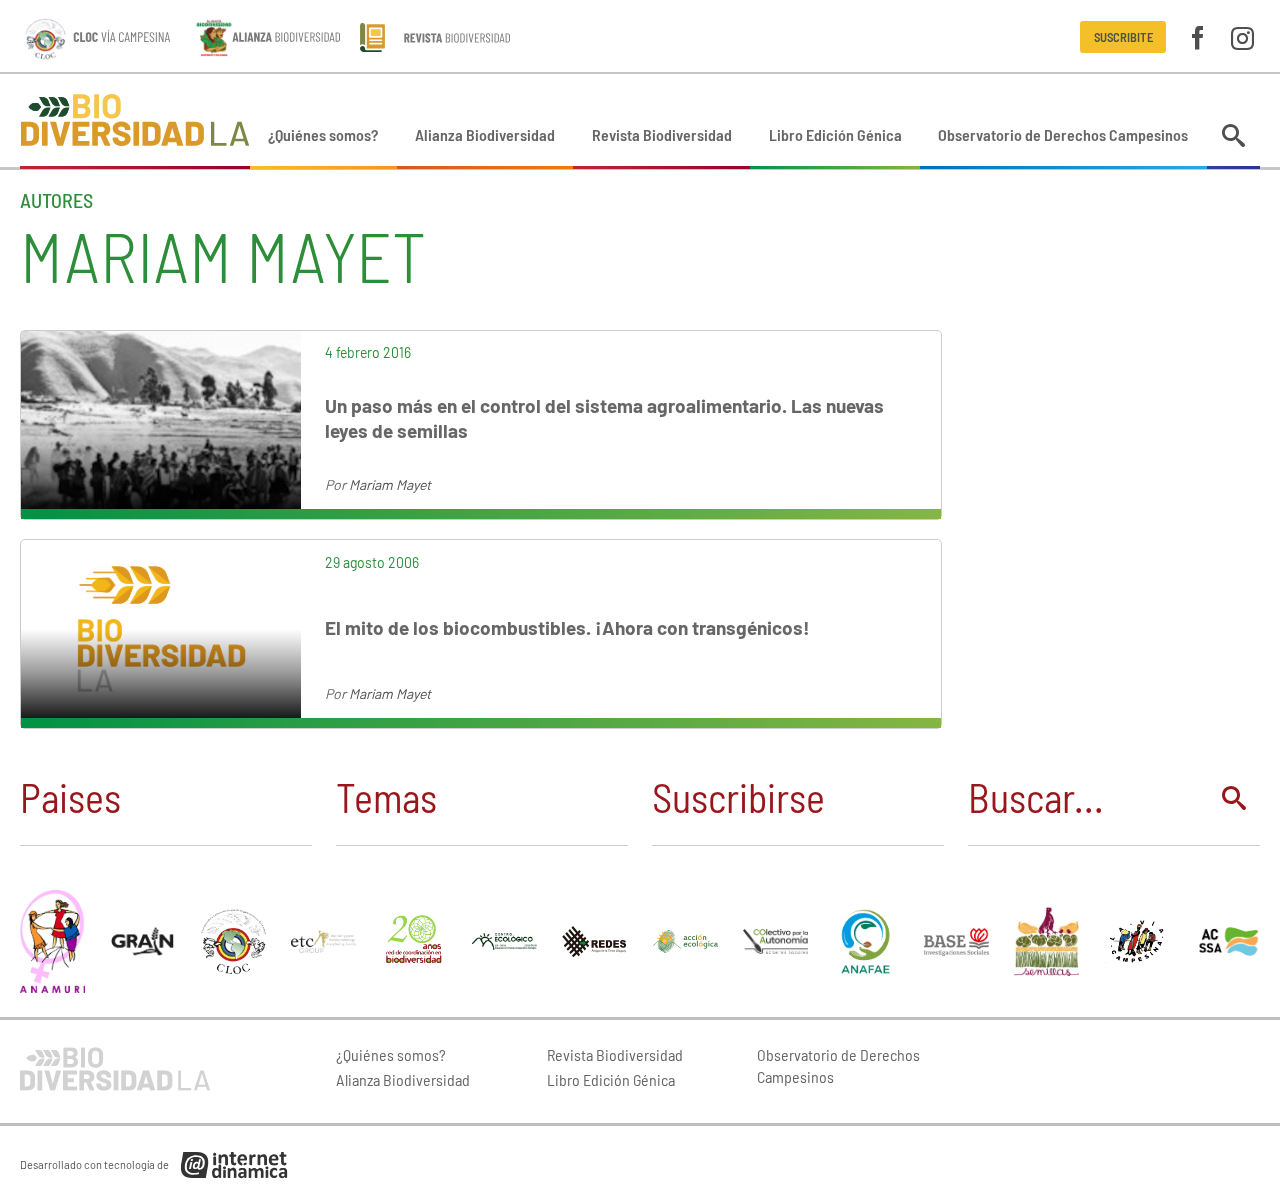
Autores (56, 200)
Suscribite (1123, 37)
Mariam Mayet (390, 484)
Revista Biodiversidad (662, 134)
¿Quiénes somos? (323, 134)
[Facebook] (1197, 36)
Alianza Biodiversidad (485, 134)
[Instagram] (1242, 36)
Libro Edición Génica (835, 134)
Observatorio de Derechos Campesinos (1063, 134)
